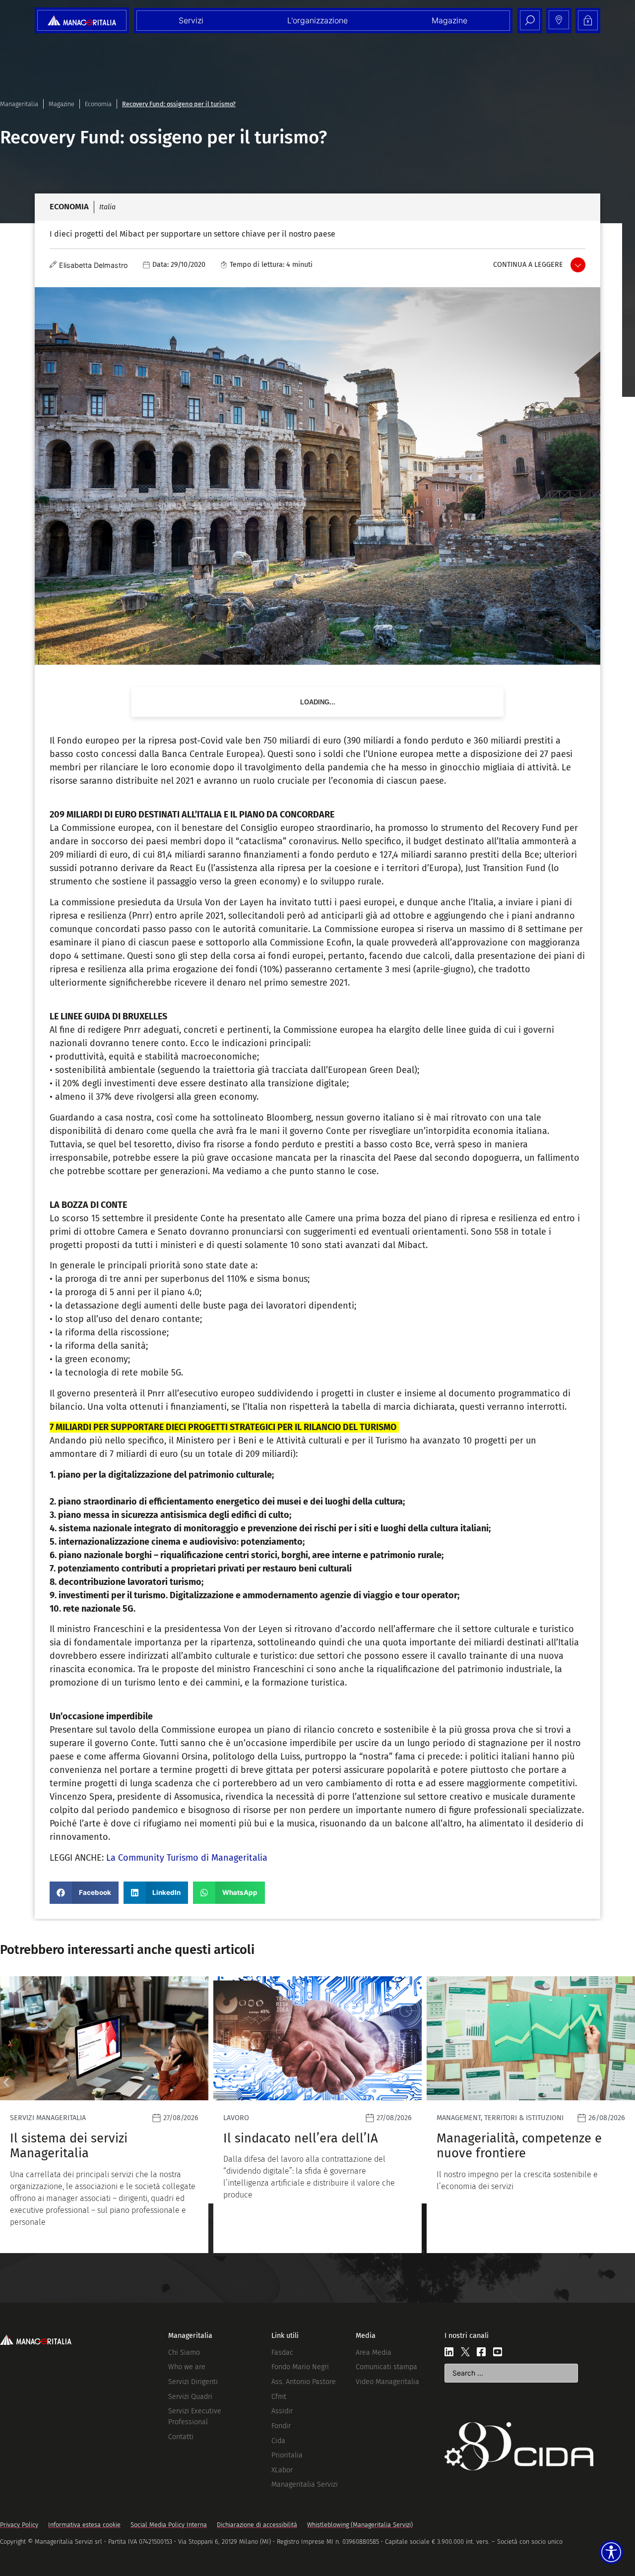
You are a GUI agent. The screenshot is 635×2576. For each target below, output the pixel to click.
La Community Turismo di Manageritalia (187, 1858)
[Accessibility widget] (611, 2552)
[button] (84, 1893)
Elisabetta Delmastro (94, 265)
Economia (98, 104)
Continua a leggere (528, 265)
